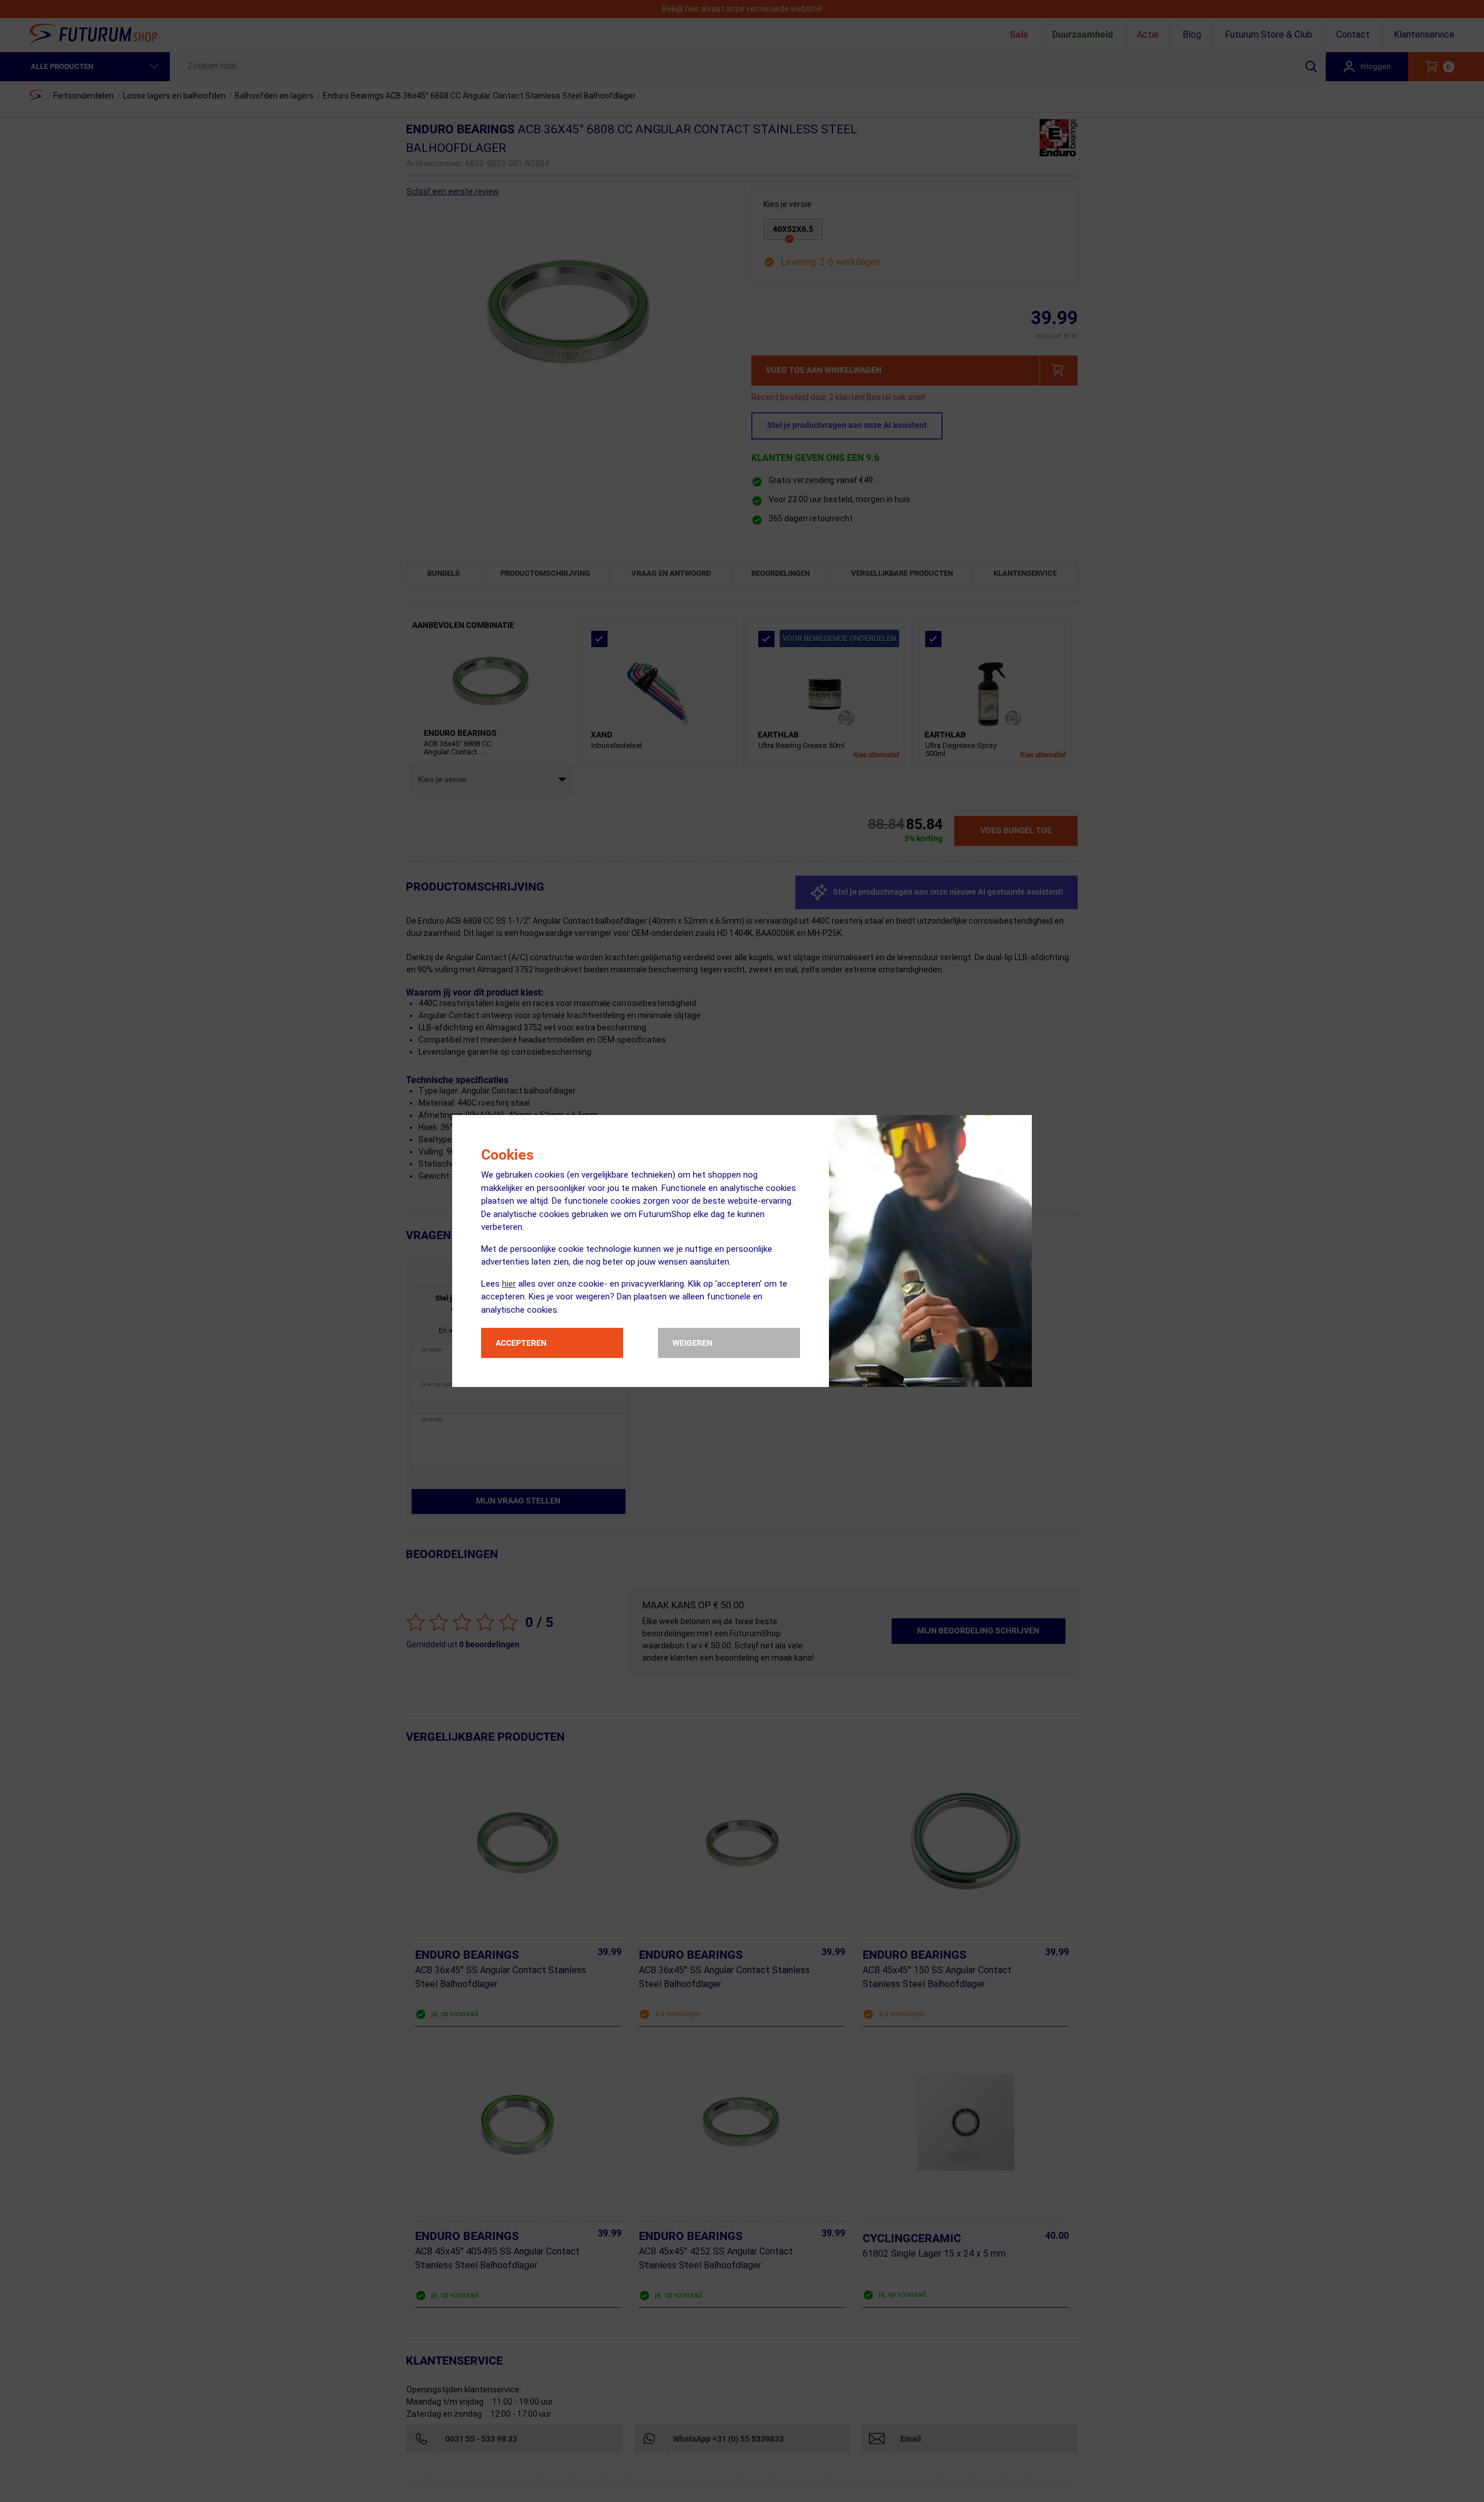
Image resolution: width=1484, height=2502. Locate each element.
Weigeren (692, 1343)
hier (509, 1284)
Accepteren (521, 1343)
